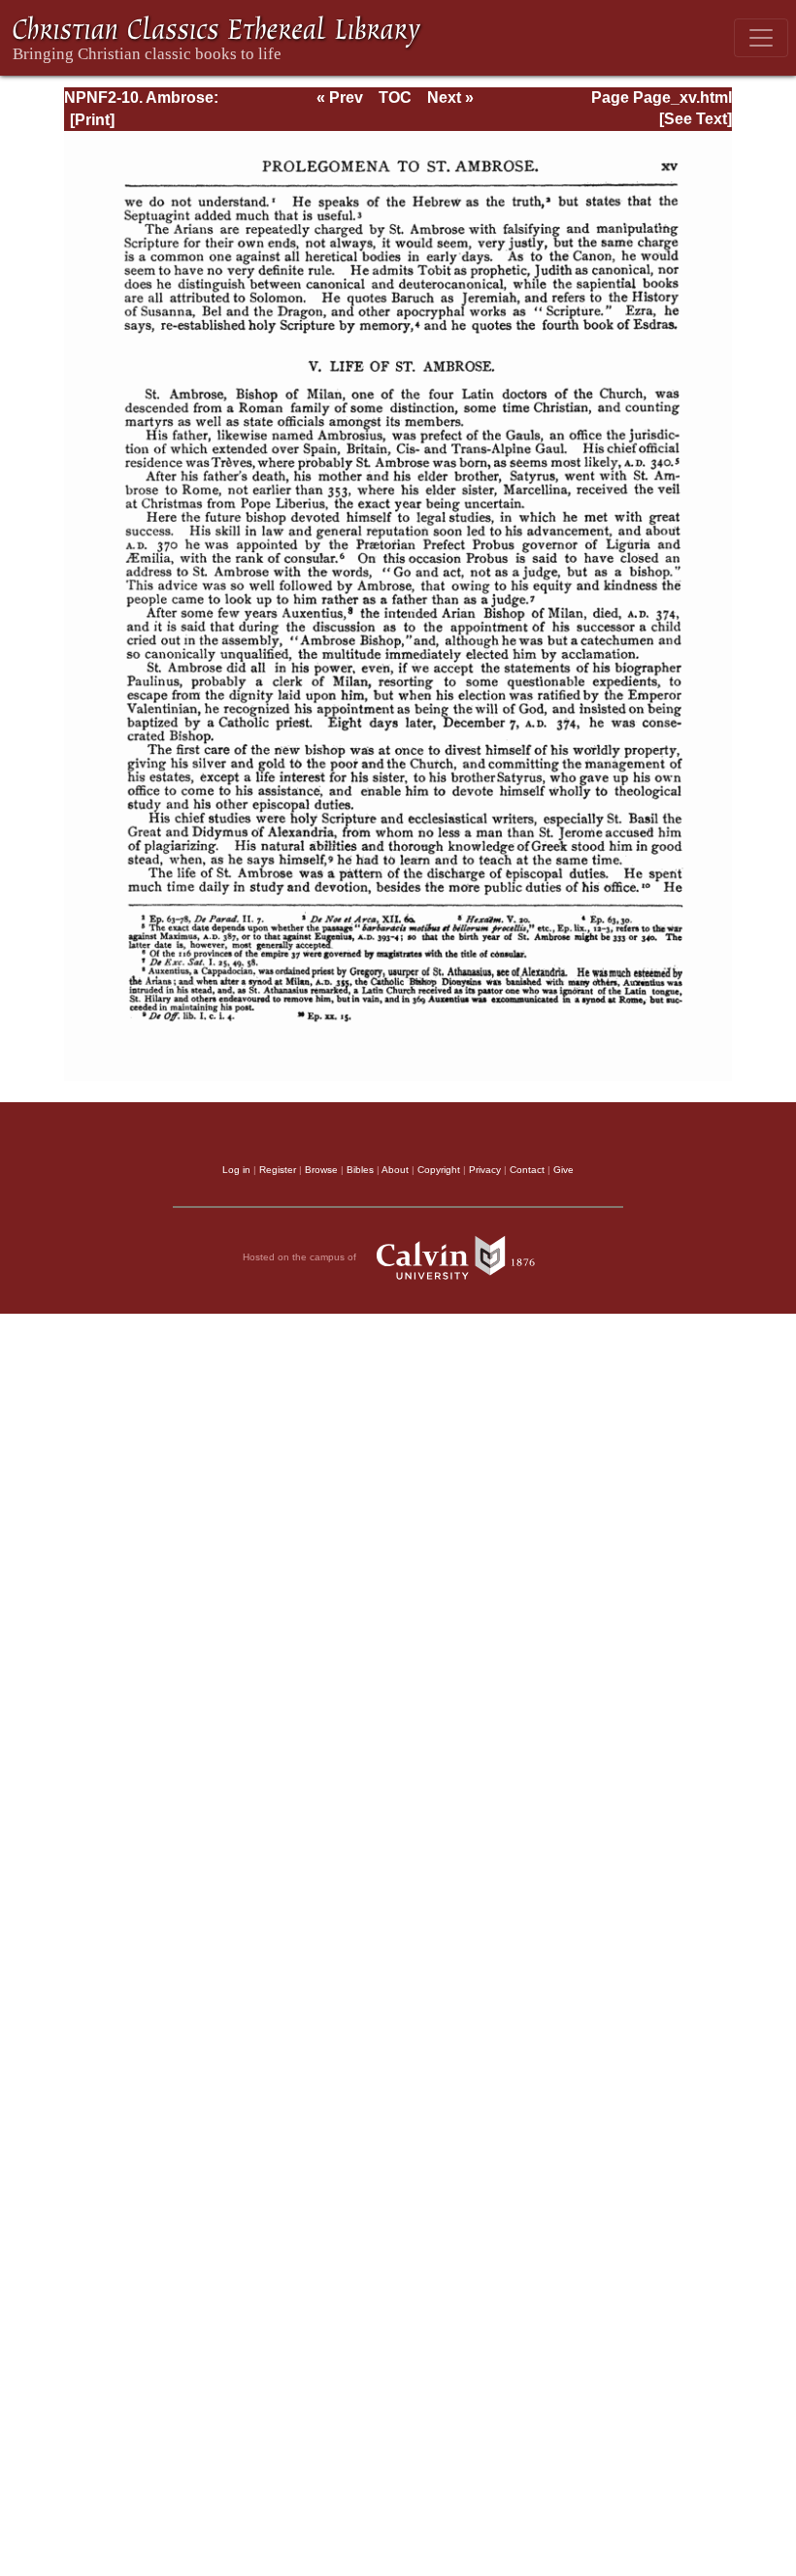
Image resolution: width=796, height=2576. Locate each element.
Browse (321, 1170)
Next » (450, 98)
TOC (395, 98)
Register (278, 1170)
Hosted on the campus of (301, 1257)
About (395, 1170)
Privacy (485, 1170)
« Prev (340, 98)
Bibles (360, 1170)
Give (564, 1170)
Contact (527, 1170)
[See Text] (696, 119)
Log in (236, 1170)
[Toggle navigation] (761, 38)
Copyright (439, 1170)
